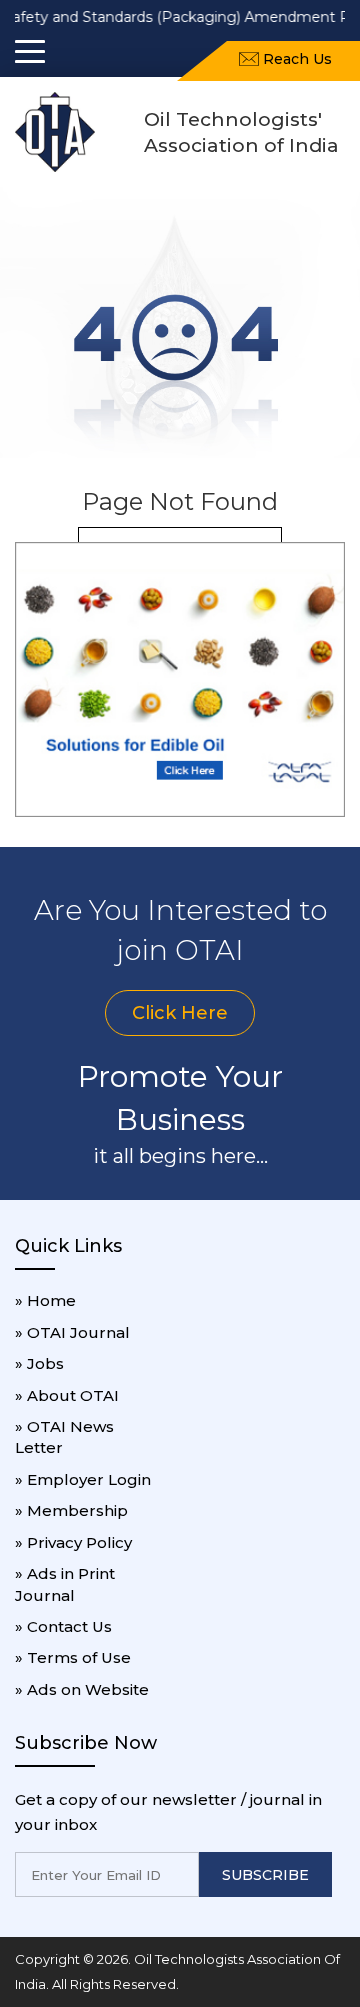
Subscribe (265, 1875)
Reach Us (295, 59)
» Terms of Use (73, 1657)
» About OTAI (67, 1395)
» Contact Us (63, 1626)
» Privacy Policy (73, 1542)
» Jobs (39, 1363)
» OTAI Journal (72, 1332)
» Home (45, 1300)
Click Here (180, 1013)
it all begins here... (180, 1156)
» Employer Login (83, 1479)
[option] (180, 679)
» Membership (71, 1510)
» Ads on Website (82, 1689)
